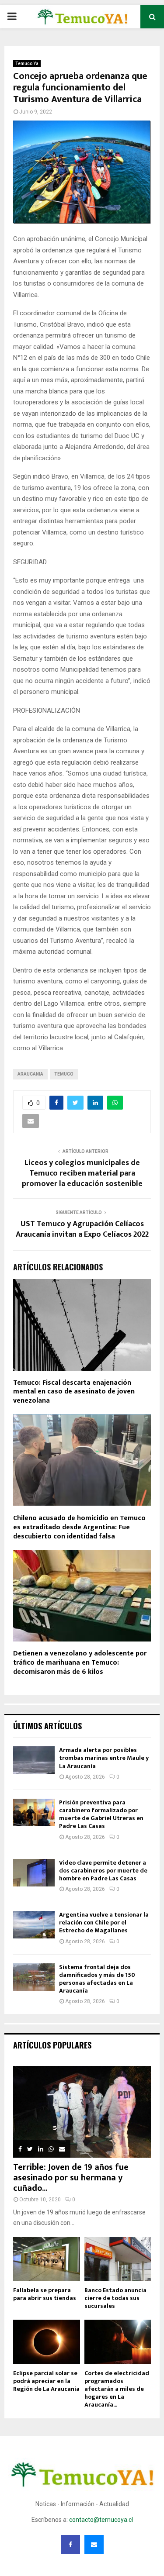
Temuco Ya (27, 64)
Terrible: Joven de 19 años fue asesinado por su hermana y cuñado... (71, 2178)
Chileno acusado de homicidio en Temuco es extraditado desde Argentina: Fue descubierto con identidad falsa (79, 1527)
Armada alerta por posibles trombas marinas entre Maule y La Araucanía (104, 1758)
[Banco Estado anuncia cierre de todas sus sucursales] (118, 2259)
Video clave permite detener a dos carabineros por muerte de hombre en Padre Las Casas (103, 1871)
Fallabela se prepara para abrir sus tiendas (45, 2294)
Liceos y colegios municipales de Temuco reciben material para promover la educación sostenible (82, 1173)
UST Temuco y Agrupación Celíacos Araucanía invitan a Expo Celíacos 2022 (82, 1229)
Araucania (30, 1074)
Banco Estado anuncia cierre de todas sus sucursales (115, 2298)
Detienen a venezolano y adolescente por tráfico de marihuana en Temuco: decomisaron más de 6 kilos (80, 1663)
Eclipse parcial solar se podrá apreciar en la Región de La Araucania (46, 2381)
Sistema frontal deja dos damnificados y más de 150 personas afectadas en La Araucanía (97, 1979)
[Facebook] (70, 2545)
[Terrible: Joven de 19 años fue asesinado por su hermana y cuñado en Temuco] (82, 2112)
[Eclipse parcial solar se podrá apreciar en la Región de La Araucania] (47, 2342)
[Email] (94, 2545)
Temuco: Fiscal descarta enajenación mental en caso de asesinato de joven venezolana (74, 1392)
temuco (64, 1074)
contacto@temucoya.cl (101, 2520)
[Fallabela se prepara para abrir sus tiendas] (47, 2259)
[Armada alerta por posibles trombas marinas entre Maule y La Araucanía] (34, 1760)
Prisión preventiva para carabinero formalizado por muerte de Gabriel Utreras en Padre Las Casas (101, 1814)
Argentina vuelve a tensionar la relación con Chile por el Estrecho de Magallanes (104, 1923)
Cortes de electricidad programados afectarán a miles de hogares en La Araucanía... (117, 2389)
